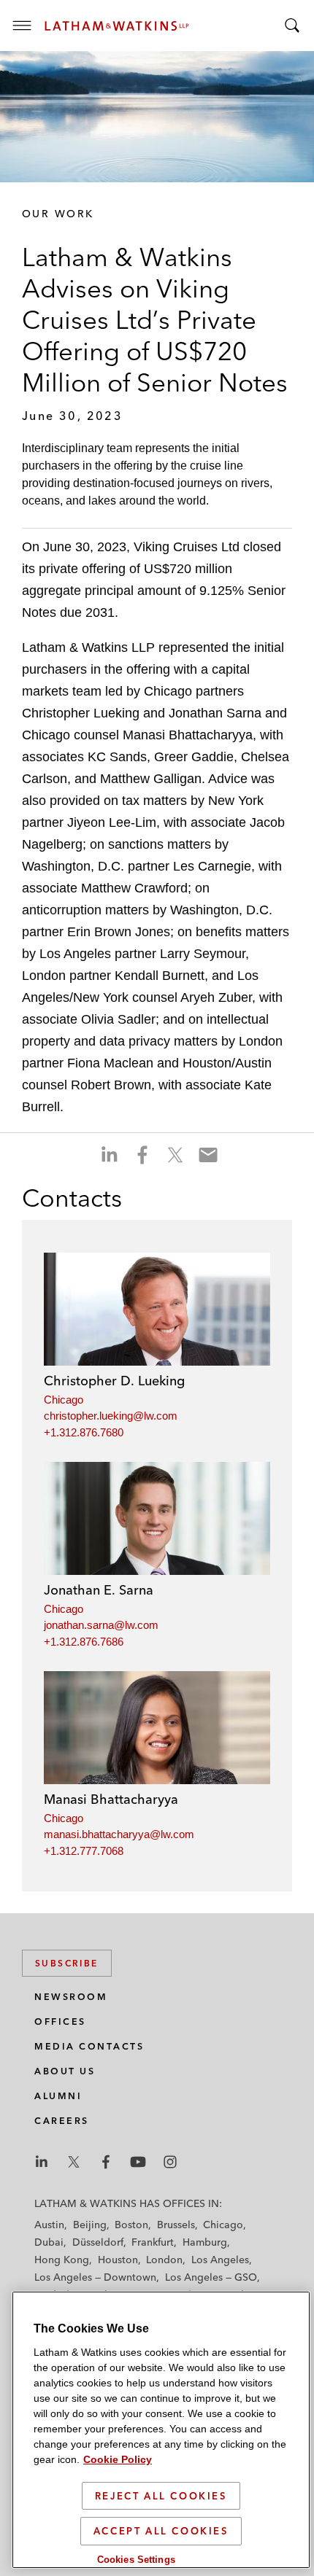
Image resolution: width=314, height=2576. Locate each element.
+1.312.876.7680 (84, 1432)
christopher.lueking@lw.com (111, 1416)
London (164, 2260)
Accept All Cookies (161, 2531)
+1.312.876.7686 (84, 1642)
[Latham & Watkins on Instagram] (170, 2162)
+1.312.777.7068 (84, 1851)
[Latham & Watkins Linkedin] (42, 2162)
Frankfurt (153, 2242)
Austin (49, 2225)
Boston (131, 2225)
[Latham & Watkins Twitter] (74, 2162)
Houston (118, 2260)
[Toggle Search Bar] (292, 26)
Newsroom (71, 1997)
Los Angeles (220, 2260)
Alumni (58, 2096)
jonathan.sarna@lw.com (101, 1625)
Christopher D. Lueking (114, 1381)
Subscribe (67, 1963)
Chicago (64, 1400)
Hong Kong (62, 2260)
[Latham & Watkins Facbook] (106, 2162)
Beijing (90, 2225)
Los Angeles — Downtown (95, 2277)
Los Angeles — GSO (211, 2277)
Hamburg (205, 2242)
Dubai (49, 2242)
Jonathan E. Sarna (99, 1590)
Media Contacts (89, 2046)
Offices (60, 2022)
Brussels (176, 2225)
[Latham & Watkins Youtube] (138, 2162)
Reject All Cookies (161, 2496)
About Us (65, 2071)
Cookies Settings (136, 2560)
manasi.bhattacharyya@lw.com (119, 1834)
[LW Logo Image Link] (117, 26)
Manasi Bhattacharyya (111, 1799)
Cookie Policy (118, 2459)
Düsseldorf (98, 2242)
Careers (62, 2121)
